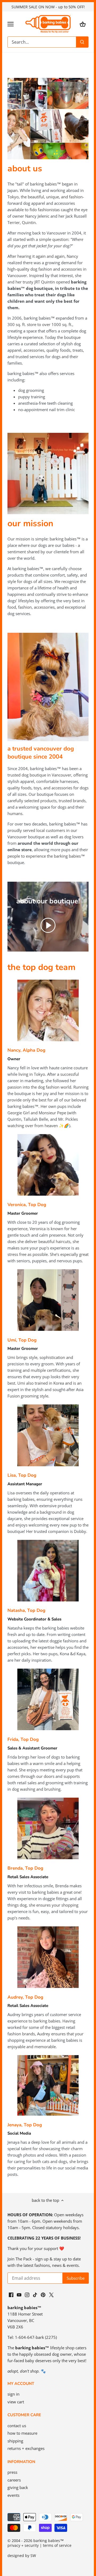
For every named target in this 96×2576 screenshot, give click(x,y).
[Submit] (82, 42)
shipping (15, 2441)
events (13, 2495)
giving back (18, 2487)
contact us (17, 2426)
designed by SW (22, 2556)
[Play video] (48, 925)
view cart (16, 2402)
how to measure (22, 2433)
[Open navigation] (11, 24)
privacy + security (23, 2545)
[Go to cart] (83, 24)
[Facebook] (11, 2294)
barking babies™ (49, 2541)
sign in (13, 2394)
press (12, 2472)
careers (14, 2480)
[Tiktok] (35, 2294)
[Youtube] (19, 2294)
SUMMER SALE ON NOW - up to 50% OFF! (48, 7)
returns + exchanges (26, 2448)
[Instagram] (27, 2294)
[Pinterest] (43, 2294)
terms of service (57, 2545)
